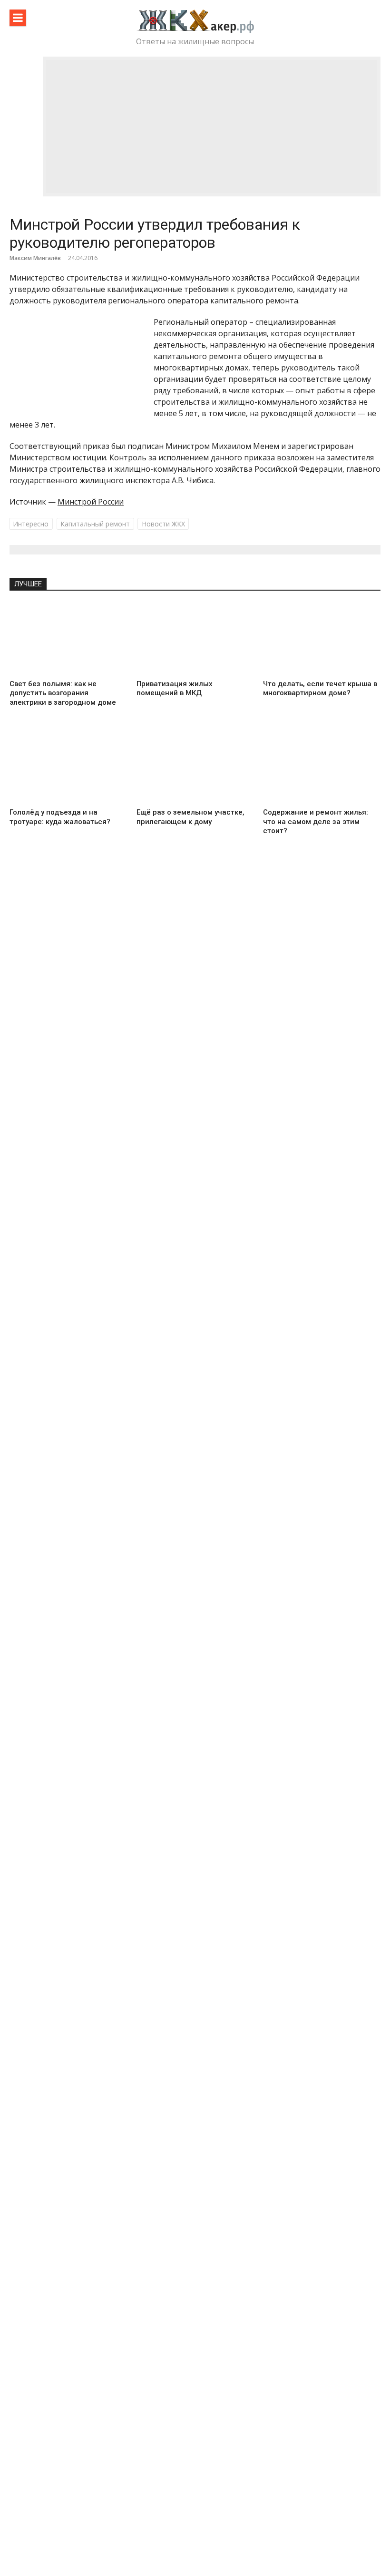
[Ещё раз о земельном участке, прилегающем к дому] (195, 767)
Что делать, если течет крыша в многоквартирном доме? (320, 689)
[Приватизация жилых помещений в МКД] (195, 639)
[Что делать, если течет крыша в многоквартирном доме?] (322, 639)
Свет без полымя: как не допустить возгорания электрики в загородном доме (63, 693)
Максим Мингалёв (35, 258)
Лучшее (28, 584)
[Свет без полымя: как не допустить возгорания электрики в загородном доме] (68, 639)
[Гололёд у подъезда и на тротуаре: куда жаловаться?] (68, 767)
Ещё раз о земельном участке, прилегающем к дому (190, 817)
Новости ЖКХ (163, 524)
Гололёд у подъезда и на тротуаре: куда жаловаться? (60, 817)
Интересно (31, 524)
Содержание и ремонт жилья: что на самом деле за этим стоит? (316, 821)
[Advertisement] (212, 126)
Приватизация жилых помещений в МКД (175, 689)
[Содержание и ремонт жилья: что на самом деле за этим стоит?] (322, 767)
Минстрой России (91, 502)
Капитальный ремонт (95, 524)
